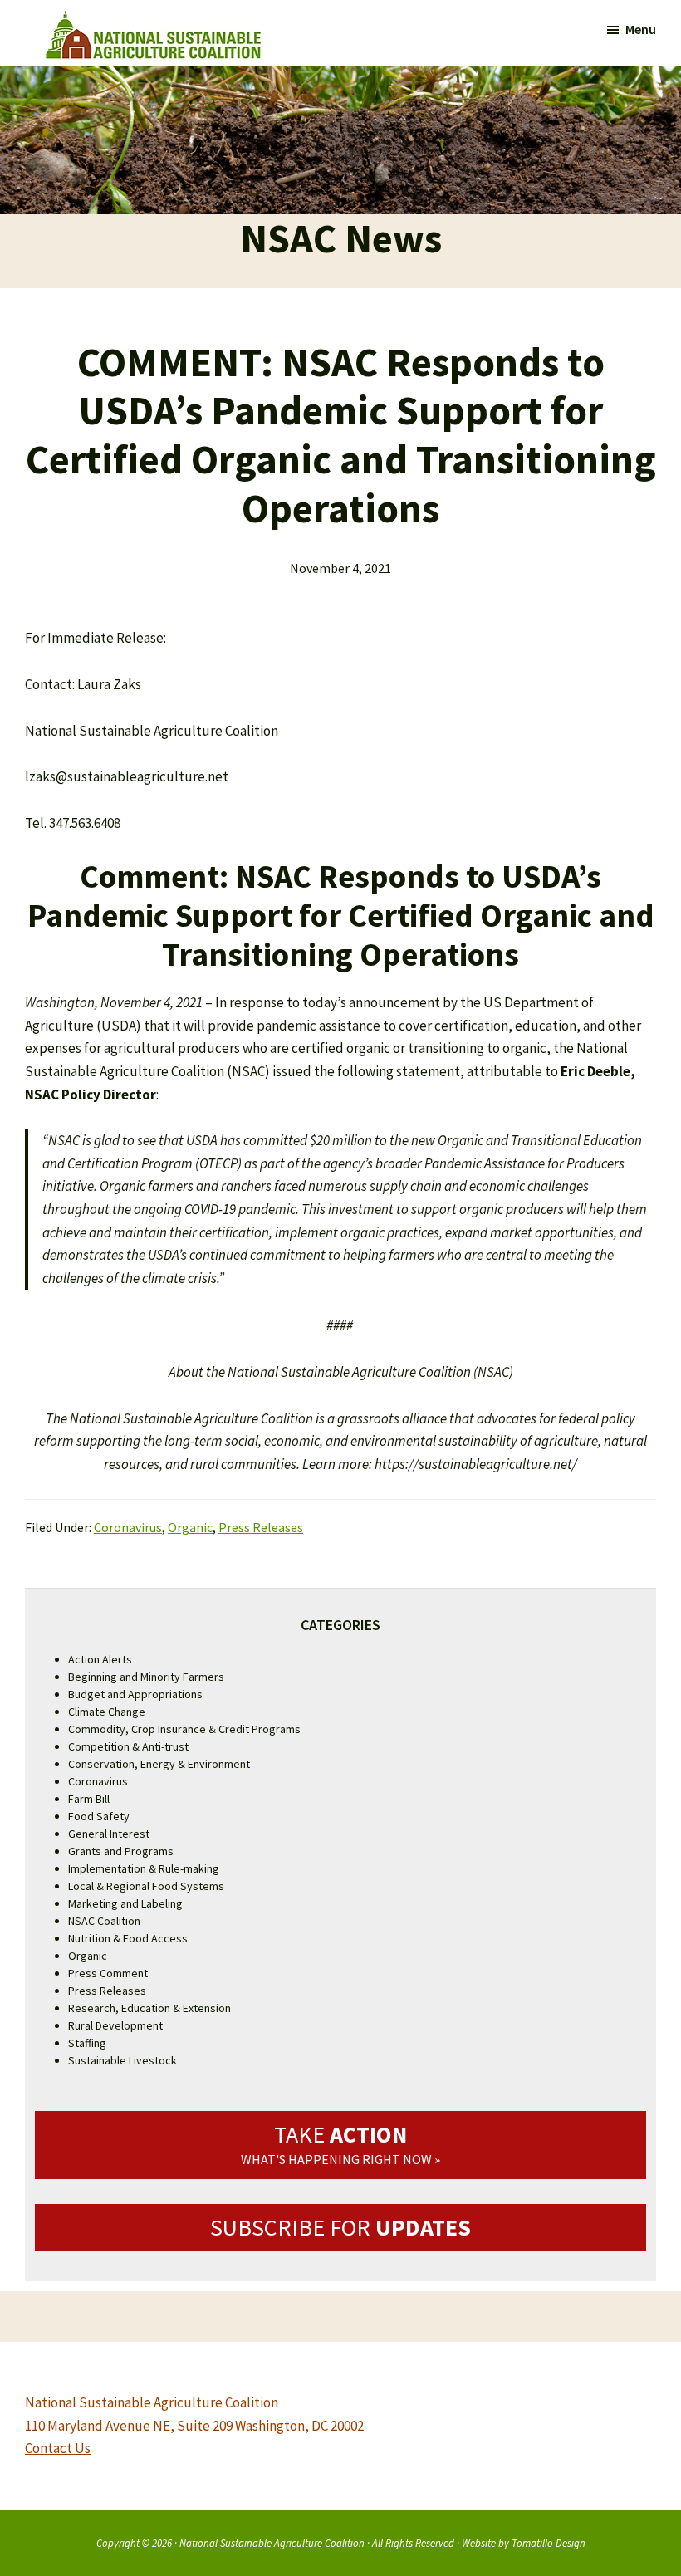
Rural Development (115, 2025)
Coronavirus (128, 1527)
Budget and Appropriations (135, 1694)
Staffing (87, 2043)
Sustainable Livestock (122, 2060)
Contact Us (58, 2448)
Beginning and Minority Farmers (146, 1677)
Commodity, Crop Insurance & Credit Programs (184, 1729)
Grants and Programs (121, 1851)
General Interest (109, 1834)
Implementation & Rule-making (144, 1868)
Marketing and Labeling (125, 1903)
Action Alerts (100, 1659)
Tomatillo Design (549, 2543)
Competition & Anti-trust (128, 1746)
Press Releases (261, 1527)
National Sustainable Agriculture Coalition (272, 2543)
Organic (190, 1527)
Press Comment (108, 1973)
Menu (641, 29)
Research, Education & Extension (149, 2008)
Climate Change (107, 1712)
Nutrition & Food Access (128, 1938)
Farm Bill (89, 1799)
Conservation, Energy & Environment (159, 1764)
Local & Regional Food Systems (146, 1886)
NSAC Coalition (104, 1921)
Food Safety (99, 1816)
